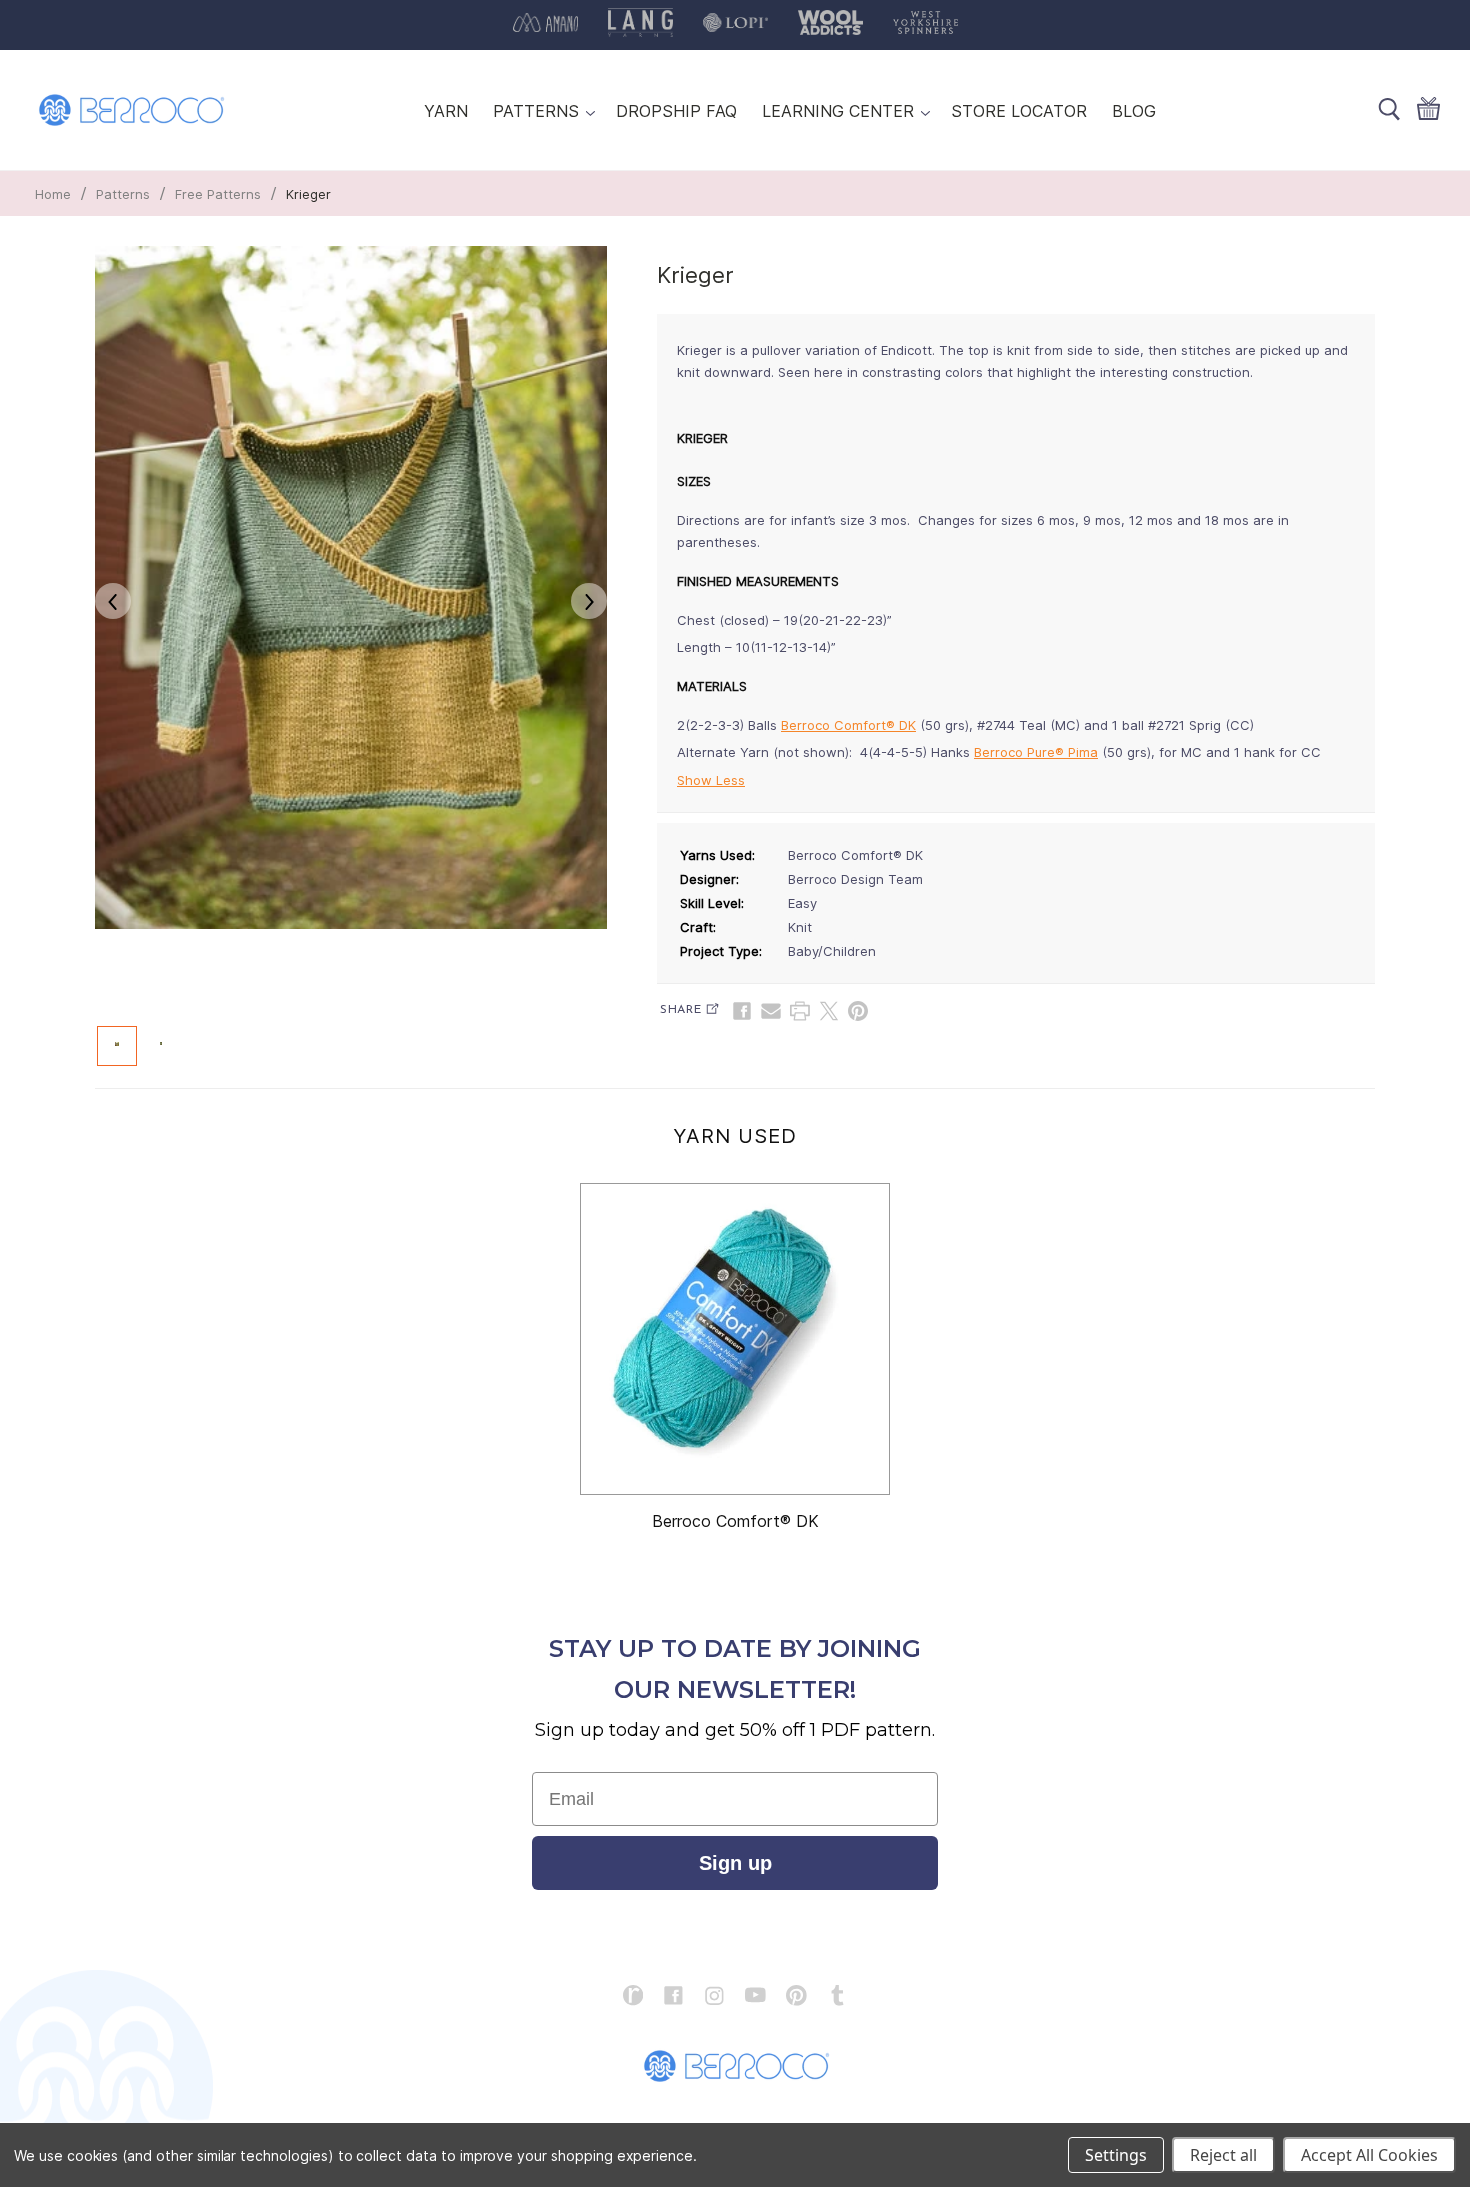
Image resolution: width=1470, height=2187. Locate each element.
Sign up (735, 1863)
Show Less (711, 780)
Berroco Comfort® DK (848, 725)
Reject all (1223, 2155)
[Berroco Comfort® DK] (735, 1339)
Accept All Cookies (1369, 2155)
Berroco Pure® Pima (1036, 752)
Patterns (123, 194)
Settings (1116, 2155)
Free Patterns (218, 194)
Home (53, 194)
